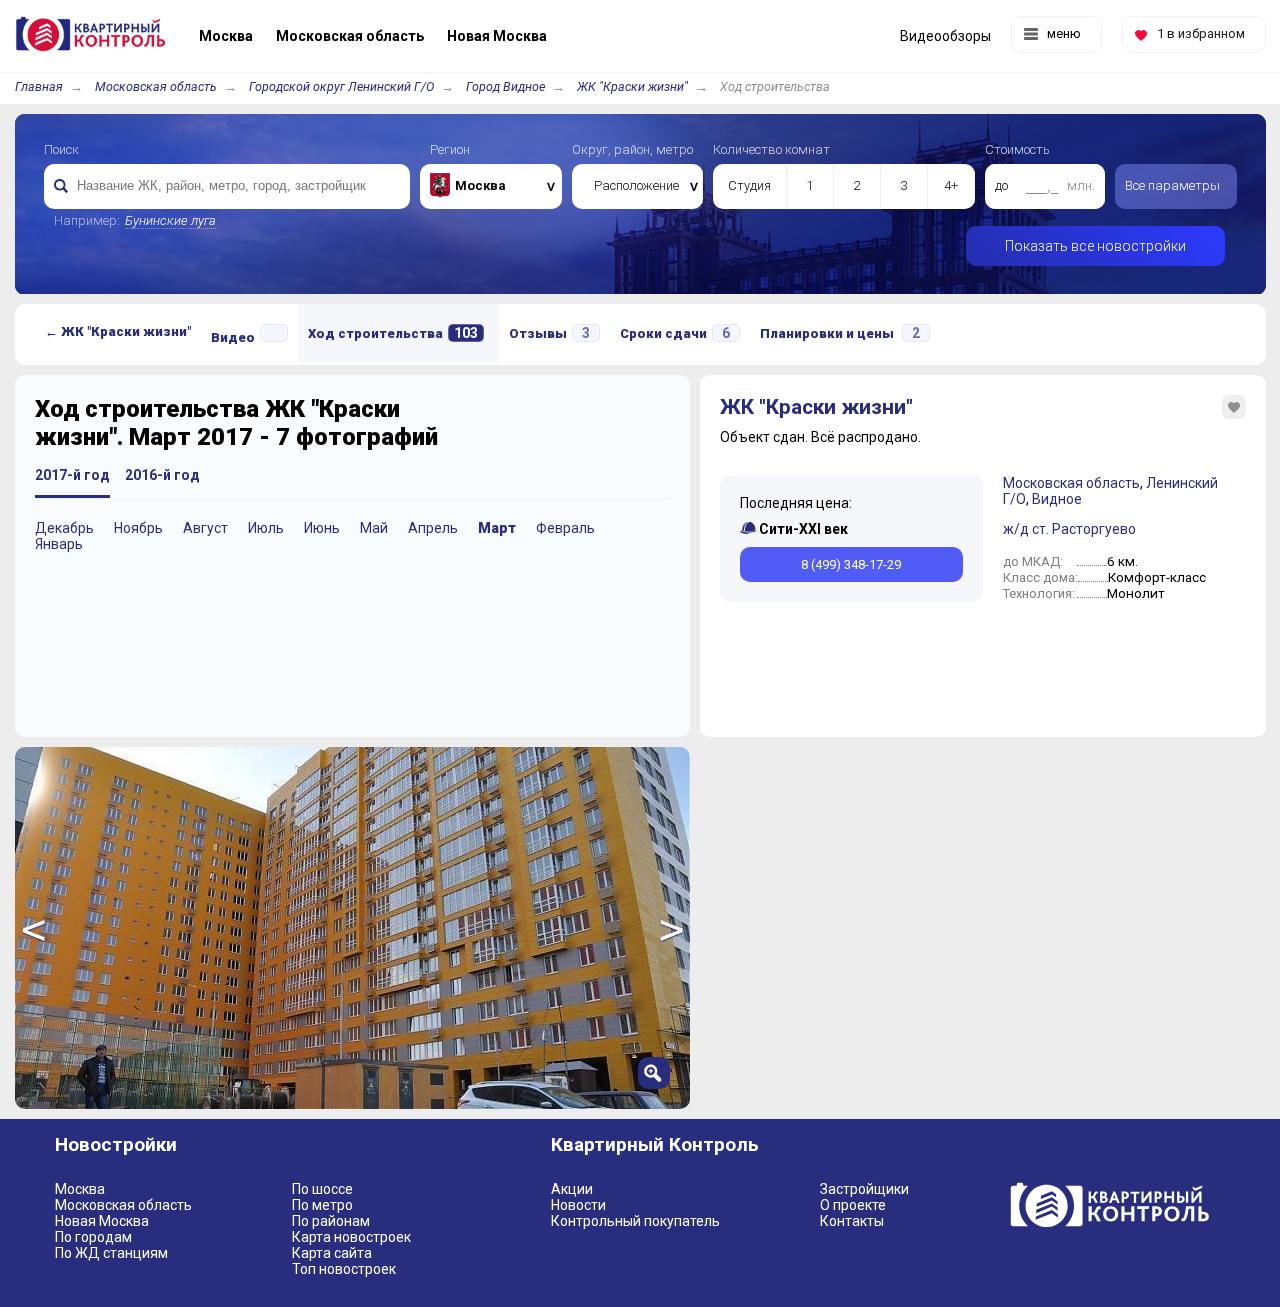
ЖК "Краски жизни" (632, 86)
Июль (266, 528)
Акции (572, 1189)
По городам (93, 1237)
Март (497, 528)
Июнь (322, 528)
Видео (233, 337)
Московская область (156, 86)
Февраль (565, 528)
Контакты (852, 1221)
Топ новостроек (344, 1269)
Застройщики (864, 1189)
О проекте (853, 1205)
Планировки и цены (840, 333)
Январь (59, 544)
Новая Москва (102, 1221)
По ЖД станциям (111, 1253)
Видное (1057, 499)
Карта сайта (332, 1253)
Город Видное (505, 86)
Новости (578, 1205)
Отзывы (549, 333)
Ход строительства (393, 333)
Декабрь (64, 528)
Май (374, 528)
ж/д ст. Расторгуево (1069, 529)
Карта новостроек (351, 1237)
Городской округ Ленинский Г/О (341, 86)
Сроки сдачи (675, 333)
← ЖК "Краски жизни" (118, 331)
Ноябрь (138, 528)
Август (205, 528)
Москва (80, 1189)
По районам (331, 1221)
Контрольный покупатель (635, 1221)
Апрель (433, 528)
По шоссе (322, 1189)
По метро (322, 1205)
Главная (39, 86)
